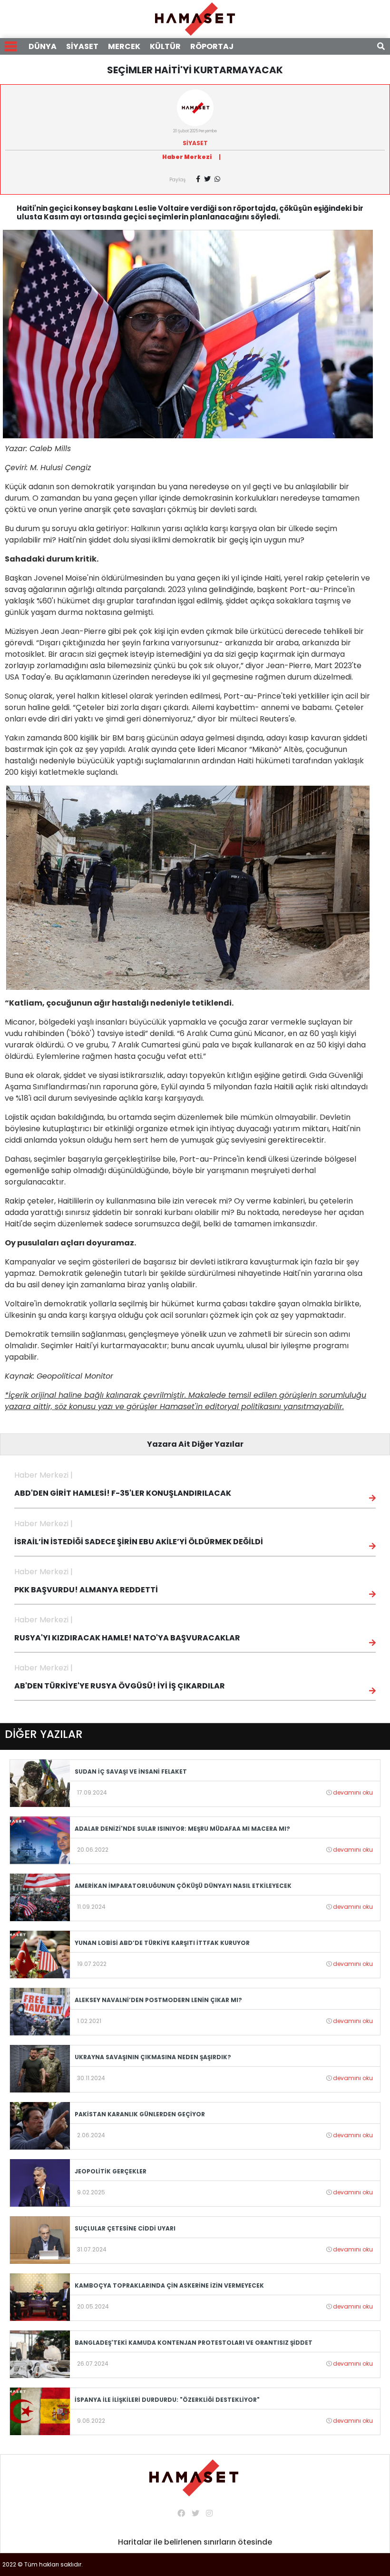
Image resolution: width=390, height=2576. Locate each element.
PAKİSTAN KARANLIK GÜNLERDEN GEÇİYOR (140, 2114)
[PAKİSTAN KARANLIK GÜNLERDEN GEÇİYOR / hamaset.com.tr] (40, 2125)
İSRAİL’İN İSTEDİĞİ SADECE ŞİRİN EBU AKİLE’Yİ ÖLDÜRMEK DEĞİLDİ (139, 1542)
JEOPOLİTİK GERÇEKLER (111, 2171)
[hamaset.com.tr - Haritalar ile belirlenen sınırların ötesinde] (195, 18)
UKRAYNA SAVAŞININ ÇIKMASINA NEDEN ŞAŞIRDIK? (153, 2057)
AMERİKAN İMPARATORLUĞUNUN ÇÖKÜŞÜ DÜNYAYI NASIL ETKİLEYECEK (183, 1886)
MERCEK (124, 46)
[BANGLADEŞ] (40, 2354)
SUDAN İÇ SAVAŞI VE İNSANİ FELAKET (131, 1772)
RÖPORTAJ (212, 46)
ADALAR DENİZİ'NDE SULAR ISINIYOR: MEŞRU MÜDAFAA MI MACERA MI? (182, 1829)
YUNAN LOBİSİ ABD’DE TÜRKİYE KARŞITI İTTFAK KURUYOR (162, 1943)
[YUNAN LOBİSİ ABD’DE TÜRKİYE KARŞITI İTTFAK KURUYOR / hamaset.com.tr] (40, 1954)
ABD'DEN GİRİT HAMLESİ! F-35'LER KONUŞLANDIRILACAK (123, 1493)
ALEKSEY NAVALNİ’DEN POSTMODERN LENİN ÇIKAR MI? (158, 2000)
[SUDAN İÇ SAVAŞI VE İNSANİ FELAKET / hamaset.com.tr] (40, 1782)
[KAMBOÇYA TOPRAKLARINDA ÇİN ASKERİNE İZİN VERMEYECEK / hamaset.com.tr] (40, 2296)
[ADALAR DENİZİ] (40, 1840)
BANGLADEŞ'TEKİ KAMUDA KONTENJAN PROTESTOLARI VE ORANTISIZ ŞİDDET (194, 2343)
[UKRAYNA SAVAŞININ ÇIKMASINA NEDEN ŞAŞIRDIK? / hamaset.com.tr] (40, 2068)
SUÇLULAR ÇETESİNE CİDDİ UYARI (125, 2228)
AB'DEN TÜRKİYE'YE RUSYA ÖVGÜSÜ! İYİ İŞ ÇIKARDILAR (120, 1686)
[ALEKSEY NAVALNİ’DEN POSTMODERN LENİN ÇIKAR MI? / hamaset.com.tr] (40, 2011)
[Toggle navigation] (11, 46)
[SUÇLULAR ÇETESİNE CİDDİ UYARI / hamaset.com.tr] (40, 2239)
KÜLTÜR (165, 46)
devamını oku (353, 1792)
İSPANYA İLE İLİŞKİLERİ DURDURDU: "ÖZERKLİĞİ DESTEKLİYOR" (167, 2400)
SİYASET (82, 46)
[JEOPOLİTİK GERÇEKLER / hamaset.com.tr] (40, 2182)
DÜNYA (43, 46)
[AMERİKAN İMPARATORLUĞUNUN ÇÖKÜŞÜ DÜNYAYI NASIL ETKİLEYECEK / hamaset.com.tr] (40, 1897)
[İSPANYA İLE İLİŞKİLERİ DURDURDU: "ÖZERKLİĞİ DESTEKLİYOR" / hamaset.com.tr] (40, 2411)
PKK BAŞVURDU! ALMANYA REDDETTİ (86, 1590)
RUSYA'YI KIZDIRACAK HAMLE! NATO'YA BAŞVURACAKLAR (127, 1638)
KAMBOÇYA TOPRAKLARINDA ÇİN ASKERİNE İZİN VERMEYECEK (169, 2285)
